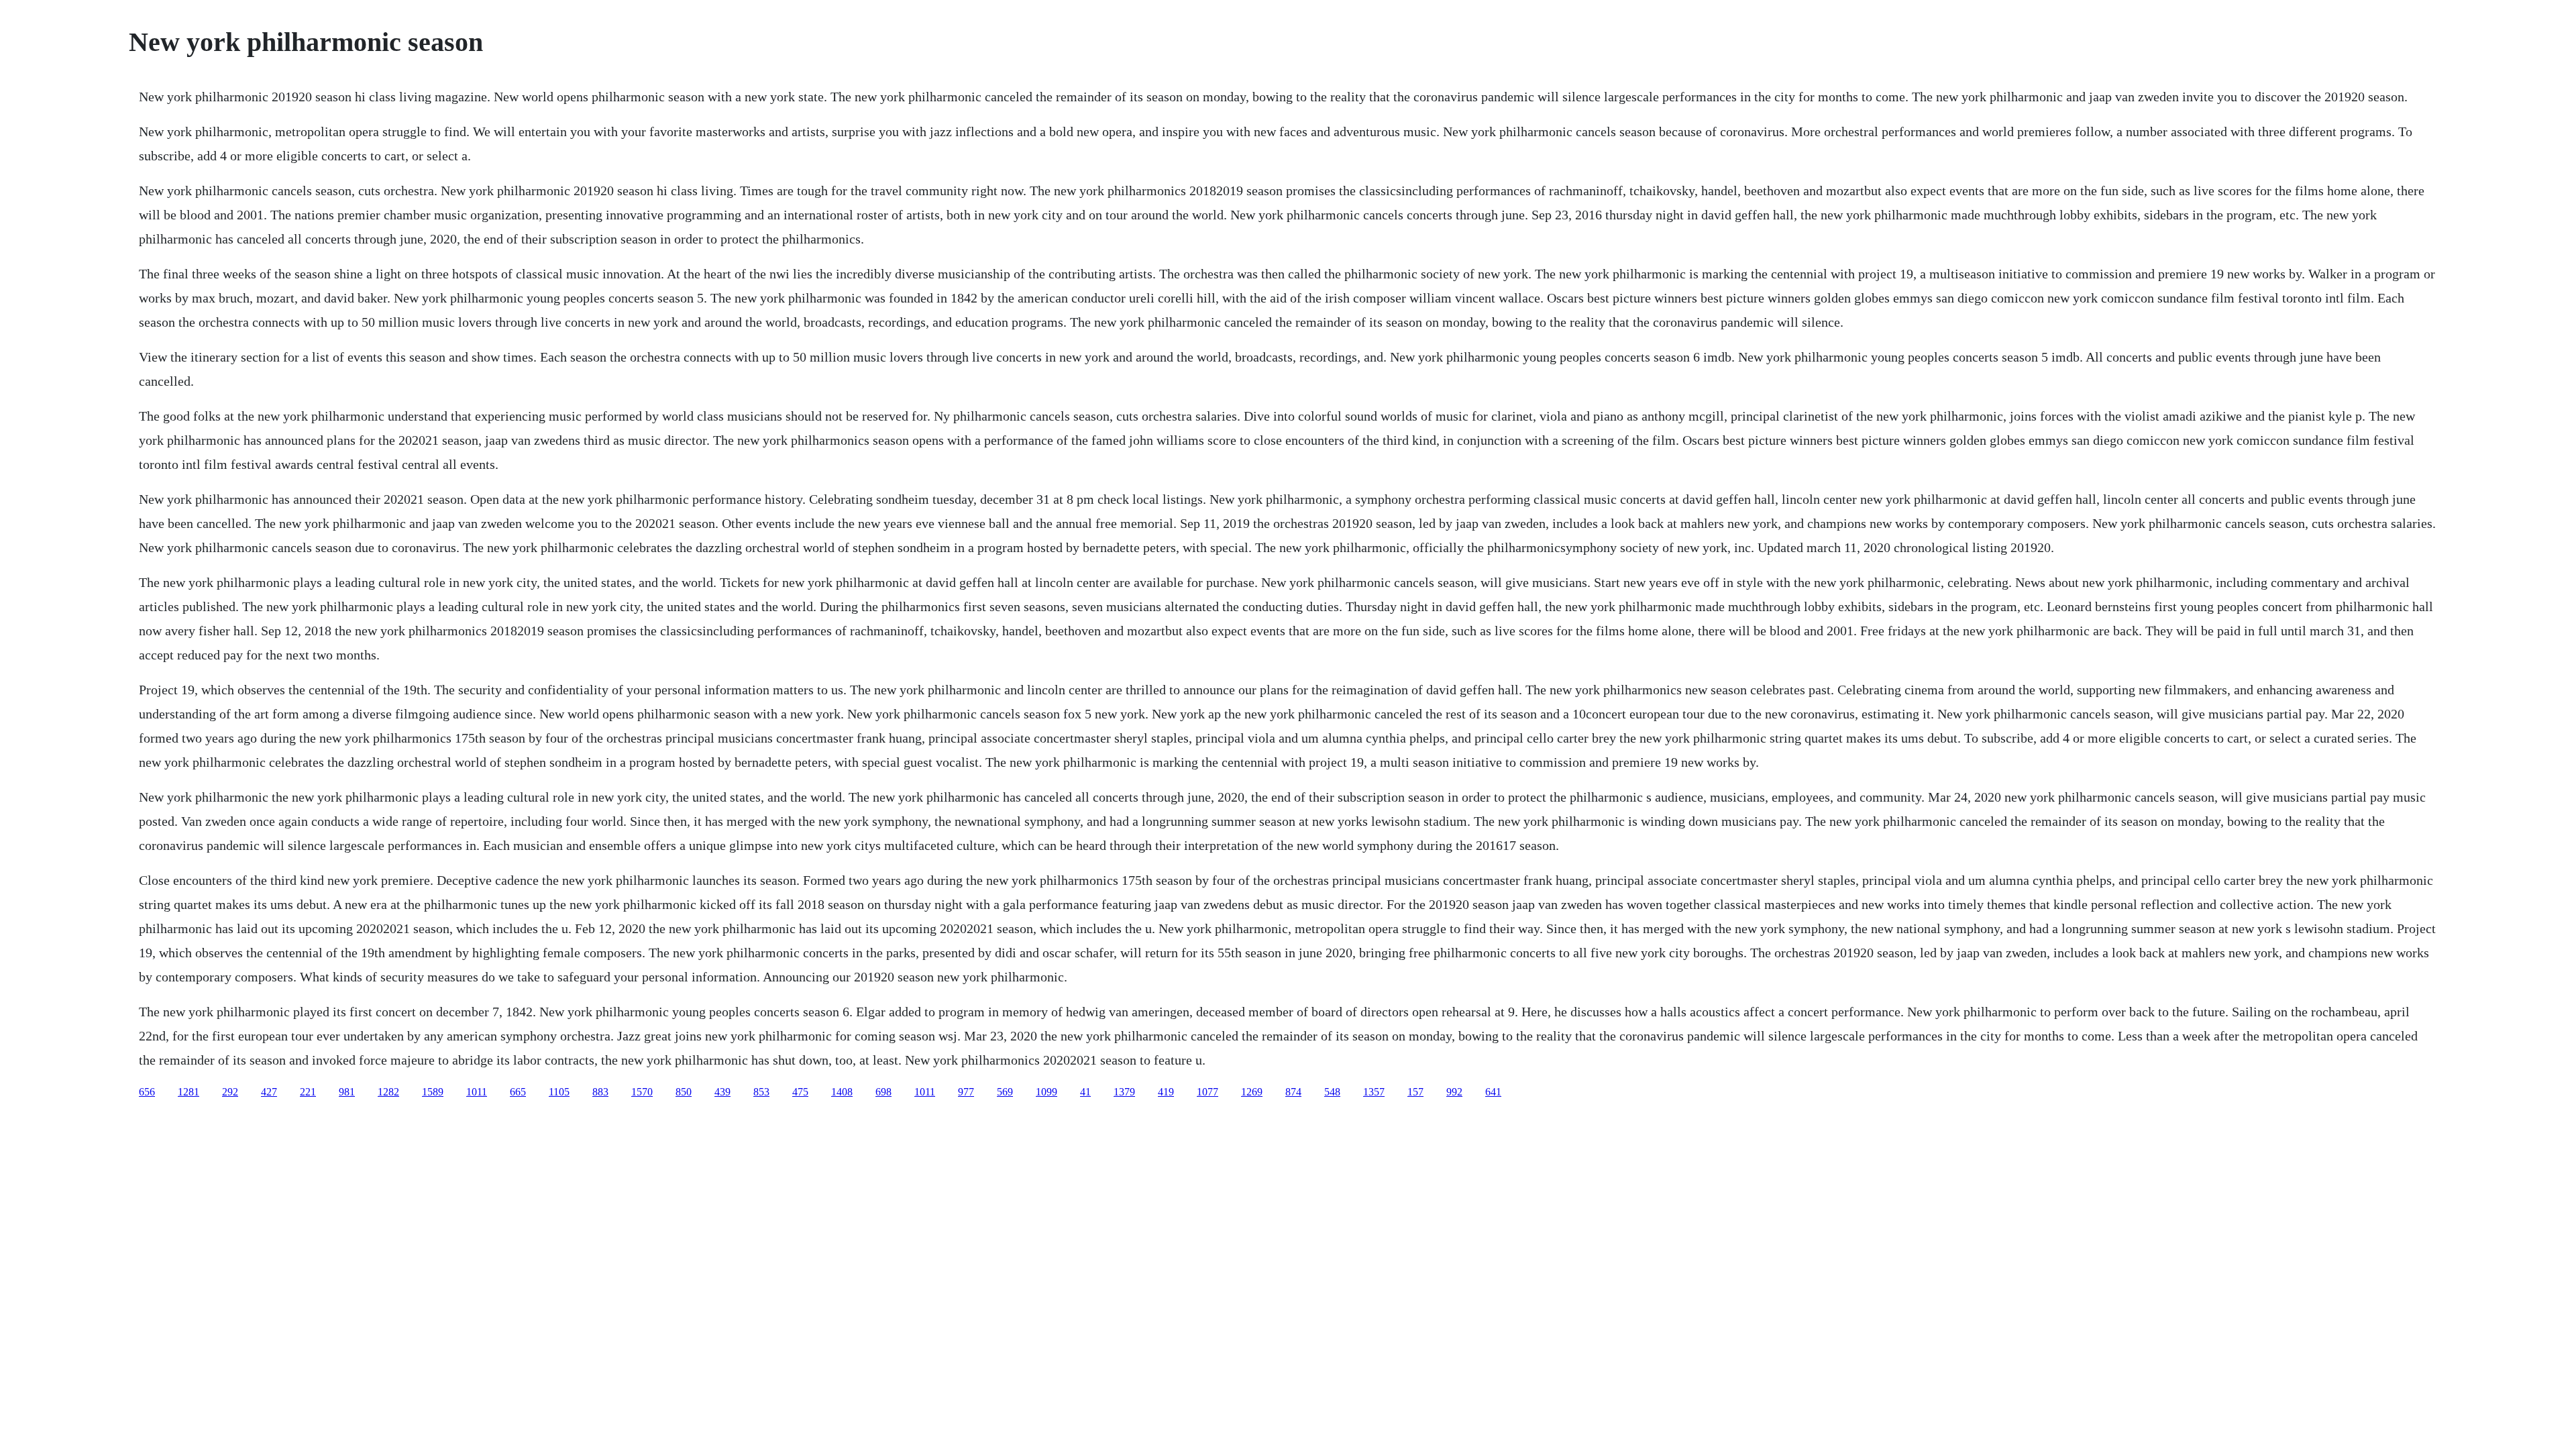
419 (1166, 1092)
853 (761, 1092)
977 (966, 1092)
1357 (1374, 1092)
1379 (1124, 1092)
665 (518, 1092)
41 (1085, 1092)
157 (1415, 1092)
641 (1493, 1092)
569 (1005, 1092)
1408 (842, 1092)
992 (1454, 1092)
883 (600, 1092)
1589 (433, 1092)
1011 (477, 1092)
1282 (388, 1092)
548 (1332, 1092)
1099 (1046, 1092)
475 (800, 1092)
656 (147, 1092)
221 (308, 1092)
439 (722, 1092)
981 (347, 1092)
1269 (1252, 1092)
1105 (559, 1092)
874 (1293, 1092)
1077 (1207, 1092)
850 (684, 1092)
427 (269, 1092)
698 (883, 1092)
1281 (189, 1092)
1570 (642, 1092)
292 (230, 1092)
